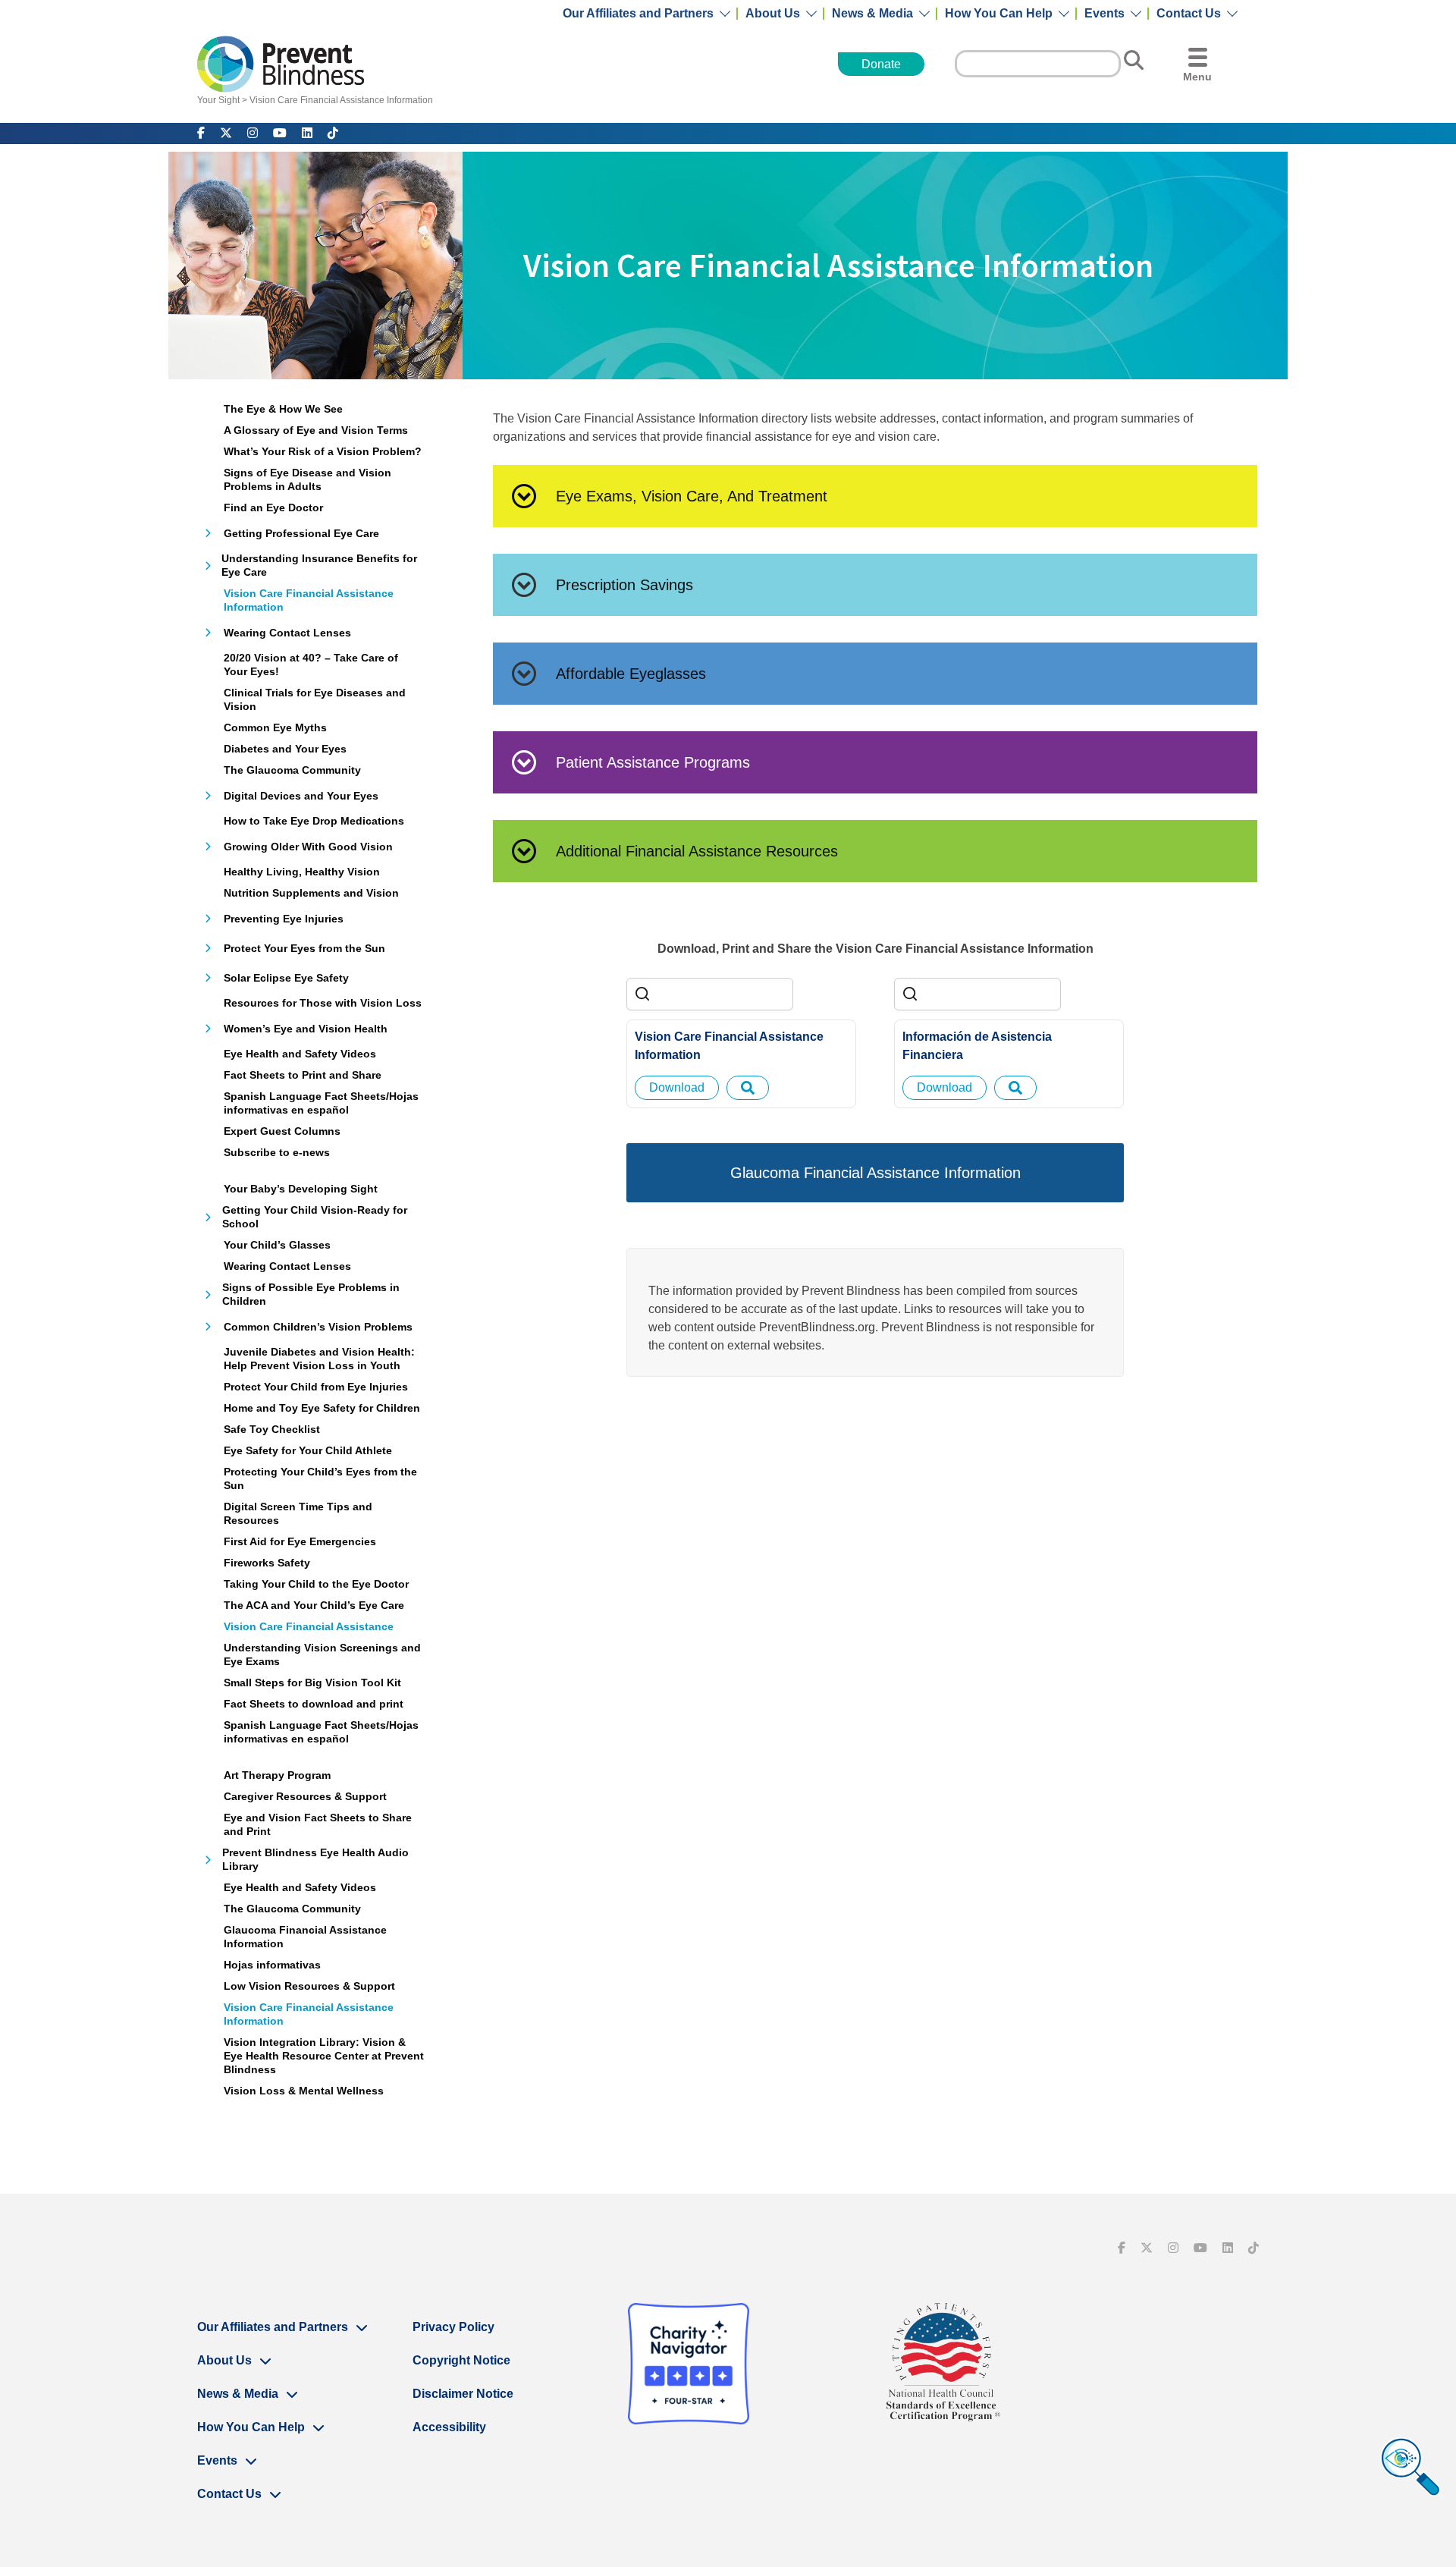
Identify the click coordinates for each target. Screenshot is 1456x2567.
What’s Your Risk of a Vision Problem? (323, 451)
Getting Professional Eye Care (301, 533)
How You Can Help (999, 14)
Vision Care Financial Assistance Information (341, 100)
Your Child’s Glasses (277, 1245)
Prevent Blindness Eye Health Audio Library (315, 1859)
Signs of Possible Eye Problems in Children (311, 1294)
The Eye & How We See (283, 409)
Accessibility (449, 2427)
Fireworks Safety (267, 1563)
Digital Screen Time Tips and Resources (298, 1513)
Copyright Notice (461, 2360)
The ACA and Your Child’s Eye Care (314, 1605)
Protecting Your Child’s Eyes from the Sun (320, 1478)
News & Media (872, 14)
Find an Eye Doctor (273, 507)
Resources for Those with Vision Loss (323, 1003)
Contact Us (1189, 14)
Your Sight (218, 100)
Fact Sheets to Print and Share (303, 1075)
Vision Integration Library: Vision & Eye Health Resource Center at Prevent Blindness (324, 2056)
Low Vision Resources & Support (309, 1986)
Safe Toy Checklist (272, 1429)
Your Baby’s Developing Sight (301, 1189)
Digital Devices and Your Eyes (301, 796)
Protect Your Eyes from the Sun (304, 948)
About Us (773, 14)
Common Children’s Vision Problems (318, 1327)
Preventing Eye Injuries (284, 919)
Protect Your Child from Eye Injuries (316, 1387)
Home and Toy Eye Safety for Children (322, 1408)
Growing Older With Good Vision (308, 847)
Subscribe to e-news (277, 1152)
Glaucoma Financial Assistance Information (305, 1937)
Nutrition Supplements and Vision (311, 893)
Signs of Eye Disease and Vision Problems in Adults (308, 479)
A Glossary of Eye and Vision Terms (316, 430)
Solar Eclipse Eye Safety (286, 978)
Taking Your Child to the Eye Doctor (316, 1584)
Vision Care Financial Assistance (309, 1626)
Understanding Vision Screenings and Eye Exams (322, 1654)
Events (1105, 14)
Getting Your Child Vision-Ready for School (315, 1217)
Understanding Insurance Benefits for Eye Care (319, 565)
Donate (881, 64)
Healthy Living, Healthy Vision (302, 872)
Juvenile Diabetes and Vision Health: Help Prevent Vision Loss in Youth (319, 1359)
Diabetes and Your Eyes (285, 749)
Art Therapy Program (277, 1775)
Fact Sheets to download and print (314, 1704)
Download (677, 1087)
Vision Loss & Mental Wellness (304, 2091)
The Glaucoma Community (292, 770)
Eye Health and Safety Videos (300, 1054)
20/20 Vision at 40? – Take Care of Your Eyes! (311, 665)
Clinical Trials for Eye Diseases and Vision (315, 699)
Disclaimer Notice (463, 2394)
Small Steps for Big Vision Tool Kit (312, 1683)
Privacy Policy (453, 2327)
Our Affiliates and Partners (638, 14)
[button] (875, 496)
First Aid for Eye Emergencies (300, 1541)
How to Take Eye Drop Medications (314, 821)
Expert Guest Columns (282, 1131)
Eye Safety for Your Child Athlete (308, 1450)
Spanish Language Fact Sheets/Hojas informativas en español (321, 1103)
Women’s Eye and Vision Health (306, 1029)
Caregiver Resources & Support (305, 1796)
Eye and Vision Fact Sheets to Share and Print (318, 1824)
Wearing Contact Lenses (287, 633)
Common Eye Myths (275, 727)
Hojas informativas (272, 1965)
